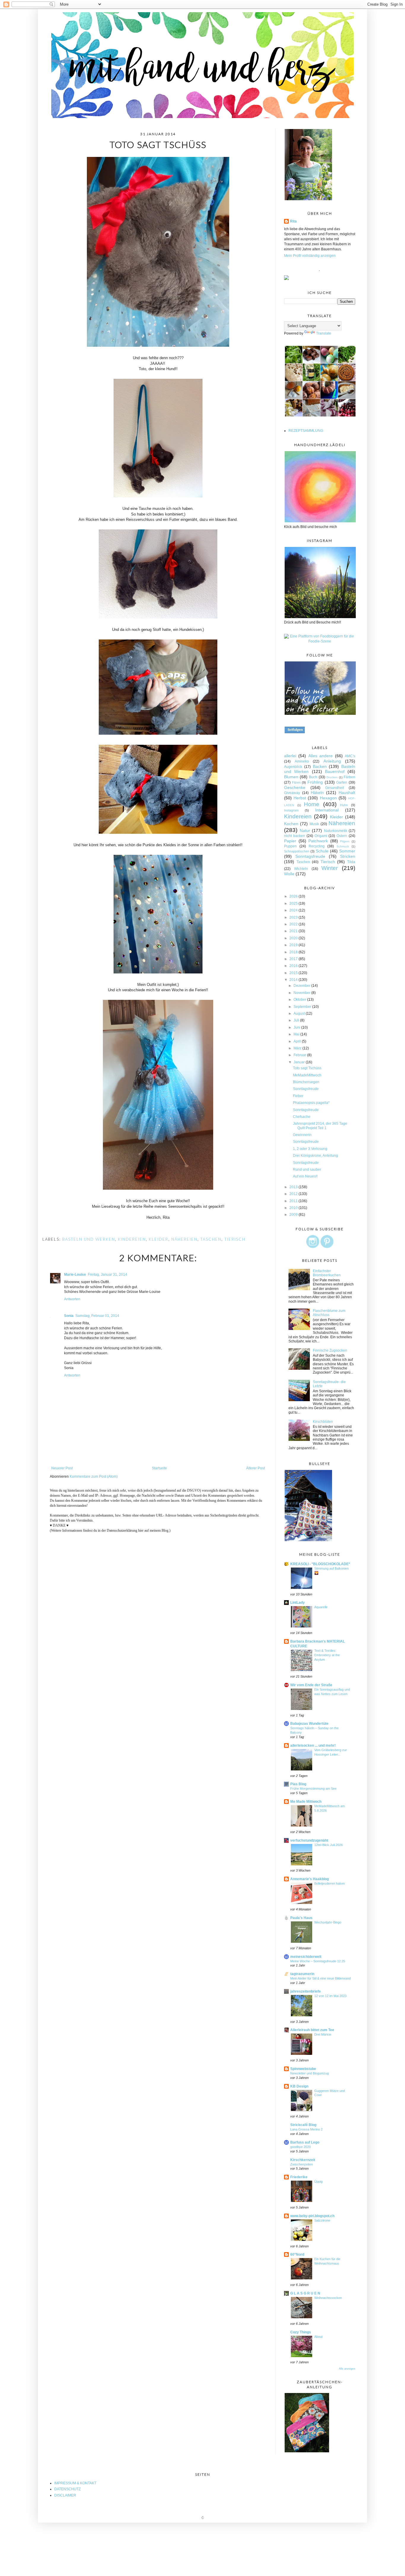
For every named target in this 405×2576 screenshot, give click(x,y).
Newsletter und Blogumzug (310, 2073)
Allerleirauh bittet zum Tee (312, 2030)
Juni (297, 1027)
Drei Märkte (323, 2034)
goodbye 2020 (300, 2147)
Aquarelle (321, 1607)
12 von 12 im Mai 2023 (330, 1996)
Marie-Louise (75, 1275)
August (300, 1013)
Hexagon (328, 798)
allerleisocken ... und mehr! (313, 1746)
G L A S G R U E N (305, 2293)
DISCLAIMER (65, 2495)
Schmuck (343, 846)
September (303, 1007)
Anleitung (332, 761)
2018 (294, 952)
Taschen (211, 1239)
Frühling (315, 782)
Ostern (342, 836)
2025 (294, 903)
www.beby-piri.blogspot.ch (312, 2216)
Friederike (299, 2177)
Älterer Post (255, 1468)
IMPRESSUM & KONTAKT (75, 2483)
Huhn (344, 805)
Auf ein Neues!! (305, 1176)
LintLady (298, 1603)
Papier (290, 841)
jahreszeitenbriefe (306, 1991)
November (302, 993)
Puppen (290, 846)
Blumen (291, 777)
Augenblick (293, 767)
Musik (314, 824)
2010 (294, 1208)
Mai (297, 1034)
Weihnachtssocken (328, 2298)
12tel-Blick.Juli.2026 (329, 1845)
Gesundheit (335, 788)
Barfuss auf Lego (305, 2142)
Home (312, 804)
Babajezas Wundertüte (309, 1724)
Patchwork (318, 841)
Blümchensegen (306, 1082)
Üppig (318, 2182)
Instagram (291, 810)
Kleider (159, 1239)
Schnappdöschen (297, 851)
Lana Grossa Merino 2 (306, 2129)
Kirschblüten (323, 1422)
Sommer (347, 851)
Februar (300, 1055)
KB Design (299, 2086)
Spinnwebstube (303, 2069)
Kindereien (132, 1239)
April (298, 1041)
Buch (313, 777)
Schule (322, 851)
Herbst (300, 798)
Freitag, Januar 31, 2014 (107, 1275)
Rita (293, 221)
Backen (320, 766)
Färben (349, 777)
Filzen (296, 782)
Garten (342, 782)
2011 (294, 1201)
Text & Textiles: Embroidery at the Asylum (327, 1655)
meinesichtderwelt (306, 1957)
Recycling (317, 846)
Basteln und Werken (89, 1239)
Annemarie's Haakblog (310, 1879)
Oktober (300, 1000)
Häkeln (317, 793)
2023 (294, 917)
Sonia (69, 1316)
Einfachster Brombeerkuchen (327, 1273)
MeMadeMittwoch (307, 1075)
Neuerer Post (62, 1468)
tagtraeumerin (302, 1974)
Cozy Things (301, 2332)
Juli (297, 1020)
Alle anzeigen (347, 2369)
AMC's (350, 756)
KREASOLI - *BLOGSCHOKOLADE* (320, 1564)
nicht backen (295, 836)
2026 (294, 896)
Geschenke (295, 787)
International (327, 810)
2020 (294, 938)
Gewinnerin (302, 1135)
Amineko (302, 761)
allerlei (290, 756)
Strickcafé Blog (303, 2125)
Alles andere (321, 756)
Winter (330, 868)
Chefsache (302, 1117)
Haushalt (347, 793)
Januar (300, 1062)
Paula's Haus (301, 1918)
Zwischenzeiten (302, 2164)
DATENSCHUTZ (67, 2489)
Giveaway (292, 793)
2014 (294, 980)
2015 (294, 973)
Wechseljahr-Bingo (328, 1922)
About (318, 2337)
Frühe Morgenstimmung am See (313, 1789)
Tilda (351, 862)
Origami (321, 836)
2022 (294, 924)
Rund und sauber (307, 1170)
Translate (324, 333)
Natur (305, 830)
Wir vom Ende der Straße (311, 1685)
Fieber (298, 1096)
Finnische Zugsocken (330, 1350)
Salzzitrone (322, 2220)
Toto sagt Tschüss (307, 1068)
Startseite (159, 1468)
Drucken (332, 777)
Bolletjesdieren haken (330, 1883)
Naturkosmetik (336, 831)
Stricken (348, 856)
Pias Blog (298, 1784)
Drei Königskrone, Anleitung (315, 1156)
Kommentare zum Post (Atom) (94, 1476)
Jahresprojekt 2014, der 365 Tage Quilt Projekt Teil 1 (320, 1126)
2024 (294, 910)
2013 (294, 1187)
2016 (294, 966)
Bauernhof (335, 771)
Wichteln (301, 869)
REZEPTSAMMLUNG (306, 431)
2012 (294, 1194)
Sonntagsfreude (310, 856)
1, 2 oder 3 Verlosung (310, 1149)
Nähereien (184, 1239)
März (298, 1048)
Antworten (72, 1299)
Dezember (302, 986)
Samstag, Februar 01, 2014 (97, 1316)
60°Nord (297, 2254)
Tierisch (235, 1239)
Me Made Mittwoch (306, 1802)
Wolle (289, 874)
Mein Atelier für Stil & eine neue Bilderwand (321, 1978)
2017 (294, 959)
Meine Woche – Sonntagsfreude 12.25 (318, 1961)
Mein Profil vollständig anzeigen (310, 256)
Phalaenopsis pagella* (311, 1103)
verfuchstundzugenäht (309, 1840)
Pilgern (345, 841)
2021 (294, 931)
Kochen (291, 824)
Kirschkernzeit (303, 2160)
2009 (294, 1215)
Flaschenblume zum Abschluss (329, 1313)
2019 (294, 945)
